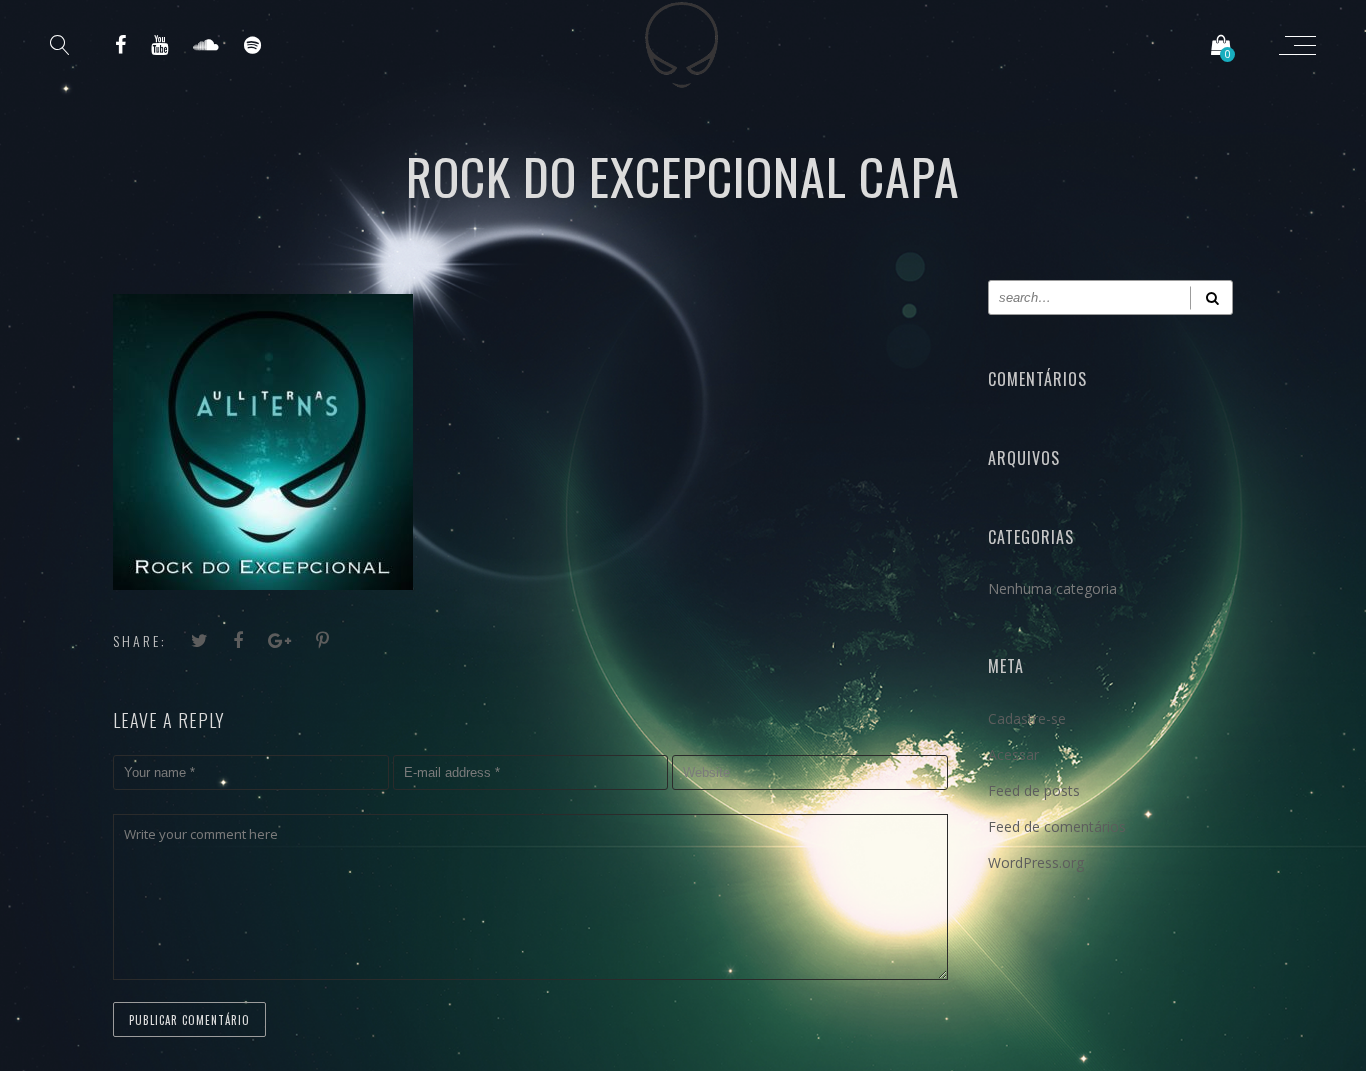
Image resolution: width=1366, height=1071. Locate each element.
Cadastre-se (1027, 718)
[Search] (1211, 297)
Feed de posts (1034, 790)
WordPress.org (1036, 862)
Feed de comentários (1057, 826)
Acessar (1013, 754)
